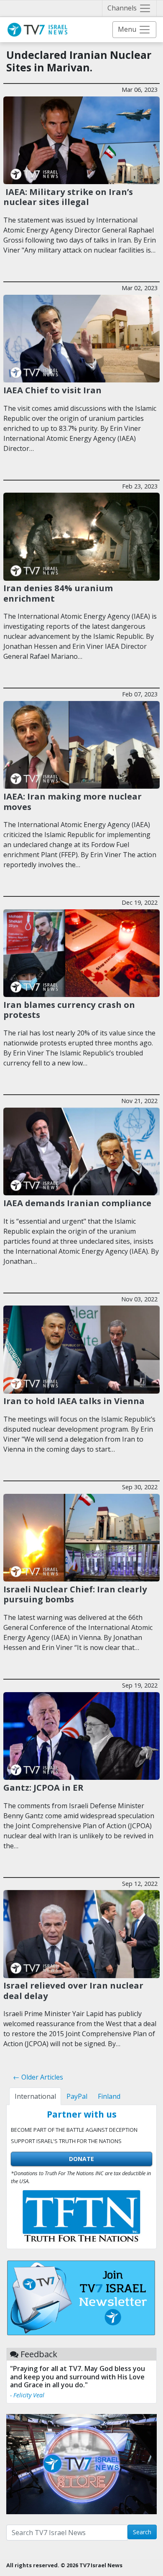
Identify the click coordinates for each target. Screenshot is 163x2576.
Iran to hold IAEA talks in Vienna (74, 1401)
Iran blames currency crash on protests (69, 1010)
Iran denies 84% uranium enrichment (58, 593)
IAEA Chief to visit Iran (52, 390)
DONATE (81, 2159)
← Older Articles (38, 2077)
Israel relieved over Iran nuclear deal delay (73, 1990)
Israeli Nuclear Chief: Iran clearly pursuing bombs (75, 1594)
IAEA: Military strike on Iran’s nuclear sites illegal (68, 197)
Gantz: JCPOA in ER (43, 1787)
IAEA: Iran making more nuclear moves (73, 801)
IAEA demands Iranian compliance (77, 1203)
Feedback (39, 2354)
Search (142, 2532)
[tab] (35, 2096)
